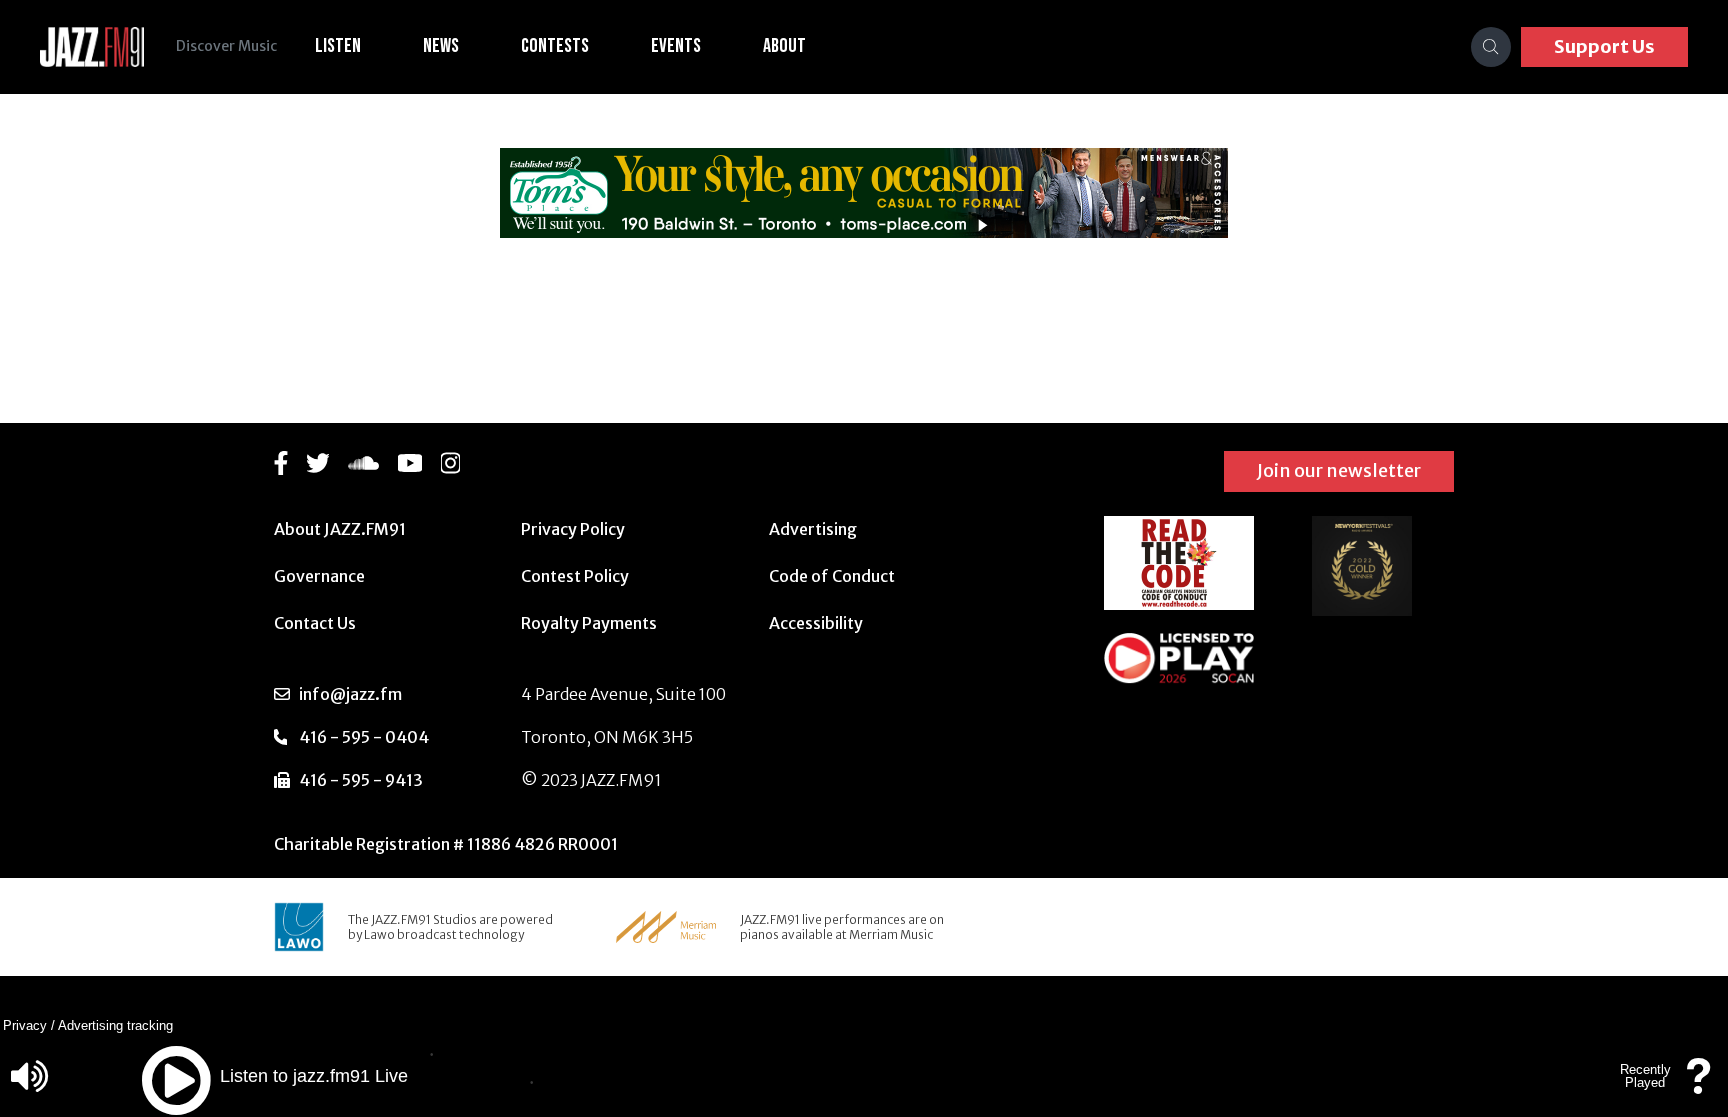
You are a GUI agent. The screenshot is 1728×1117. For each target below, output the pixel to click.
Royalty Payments (589, 623)
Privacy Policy (573, 529)
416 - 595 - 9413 (361, 780)
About (784, 46)
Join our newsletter (1339, 470)
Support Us (1604, 46)
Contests (555, 46)
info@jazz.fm (350, 694)
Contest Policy (575, 576)
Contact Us (315, 623)
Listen (338, 46)
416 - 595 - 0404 (364, 737)
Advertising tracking (115, 1025)
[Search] (1491, 47)
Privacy (25, 1025)
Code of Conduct (832, 576)
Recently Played (1645, 1076)
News (441, 46)
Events (676, 46)
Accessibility (816, 623)
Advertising (813, 529)
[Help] (1699, 1085)
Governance (319, 576)
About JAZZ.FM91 (340, 529)
